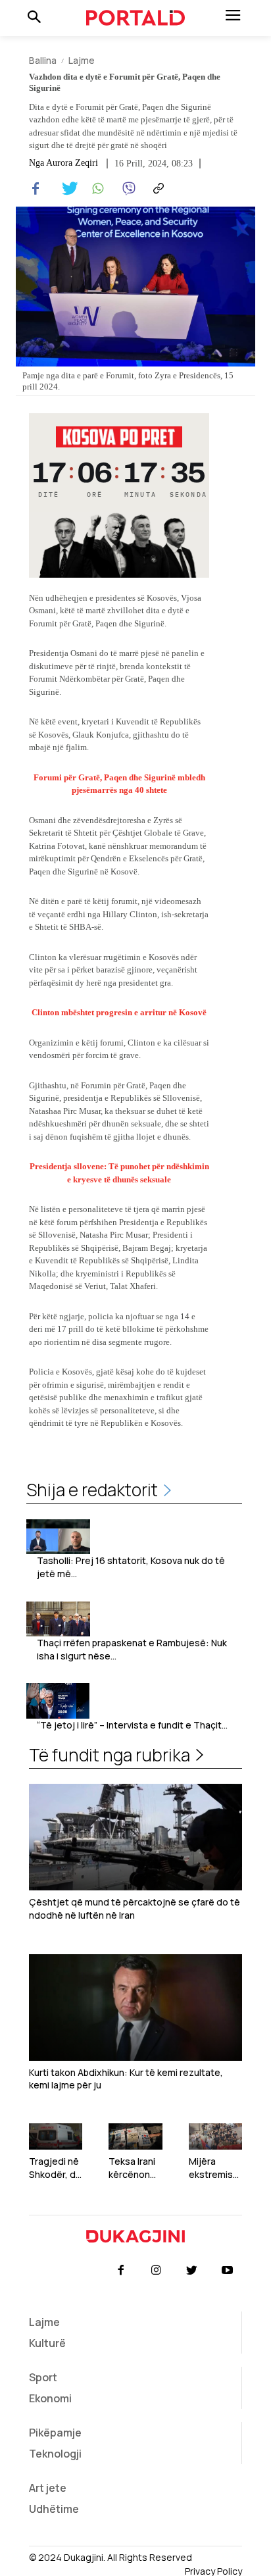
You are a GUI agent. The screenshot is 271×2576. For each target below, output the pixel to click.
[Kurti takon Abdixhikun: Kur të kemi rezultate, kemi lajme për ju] (135, 2008)
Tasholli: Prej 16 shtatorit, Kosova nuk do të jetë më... (131, 1567)
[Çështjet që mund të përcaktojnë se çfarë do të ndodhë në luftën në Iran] (135, 1837)
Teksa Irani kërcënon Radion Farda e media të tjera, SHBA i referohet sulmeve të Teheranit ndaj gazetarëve (134, 2168)
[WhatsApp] (96, 189)
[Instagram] (156, 2271)
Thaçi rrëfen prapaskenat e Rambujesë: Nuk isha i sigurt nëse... (132, 1649)
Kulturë (47, 2343)
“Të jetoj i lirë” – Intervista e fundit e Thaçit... (132, 1725)
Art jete (48, 2488)
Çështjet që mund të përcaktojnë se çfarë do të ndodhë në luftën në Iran (135, 1908)
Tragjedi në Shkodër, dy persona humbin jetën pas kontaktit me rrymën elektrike (55, 2168)
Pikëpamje (55, 2433)
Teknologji (55, 2454)
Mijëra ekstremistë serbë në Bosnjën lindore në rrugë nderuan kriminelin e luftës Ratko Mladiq (215, 2168)
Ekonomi (50, 2398)
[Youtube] (228, 2271)
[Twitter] (66, 189)
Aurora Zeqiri (72, 163)
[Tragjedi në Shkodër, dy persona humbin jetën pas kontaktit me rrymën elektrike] (56, 2137)
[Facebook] (36, 189)
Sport (43, 2377)
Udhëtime (54, 2509)
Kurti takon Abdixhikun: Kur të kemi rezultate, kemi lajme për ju (126, 2079)
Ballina (43, 60)
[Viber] (126, 189)
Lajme (82, 60)
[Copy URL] (157, 189)
